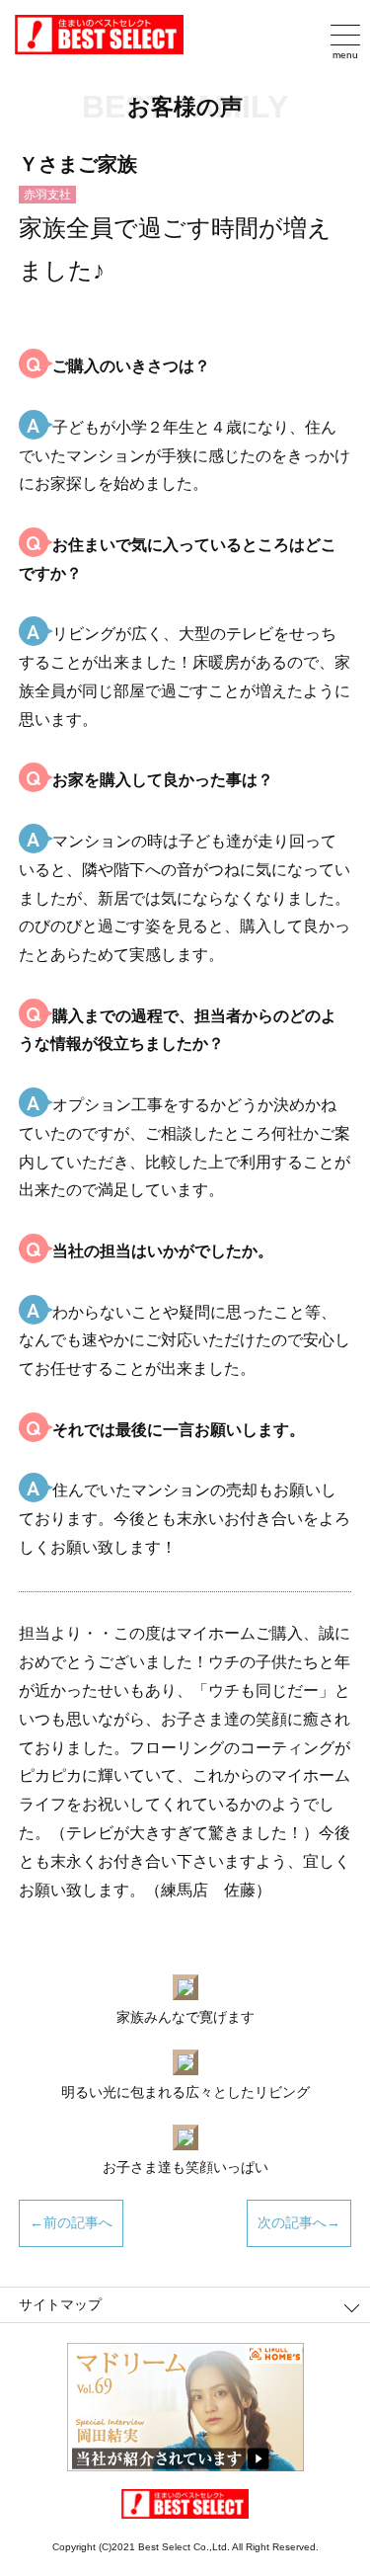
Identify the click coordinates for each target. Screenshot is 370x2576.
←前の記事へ (71, 2222)
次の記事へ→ (299, 2222)
